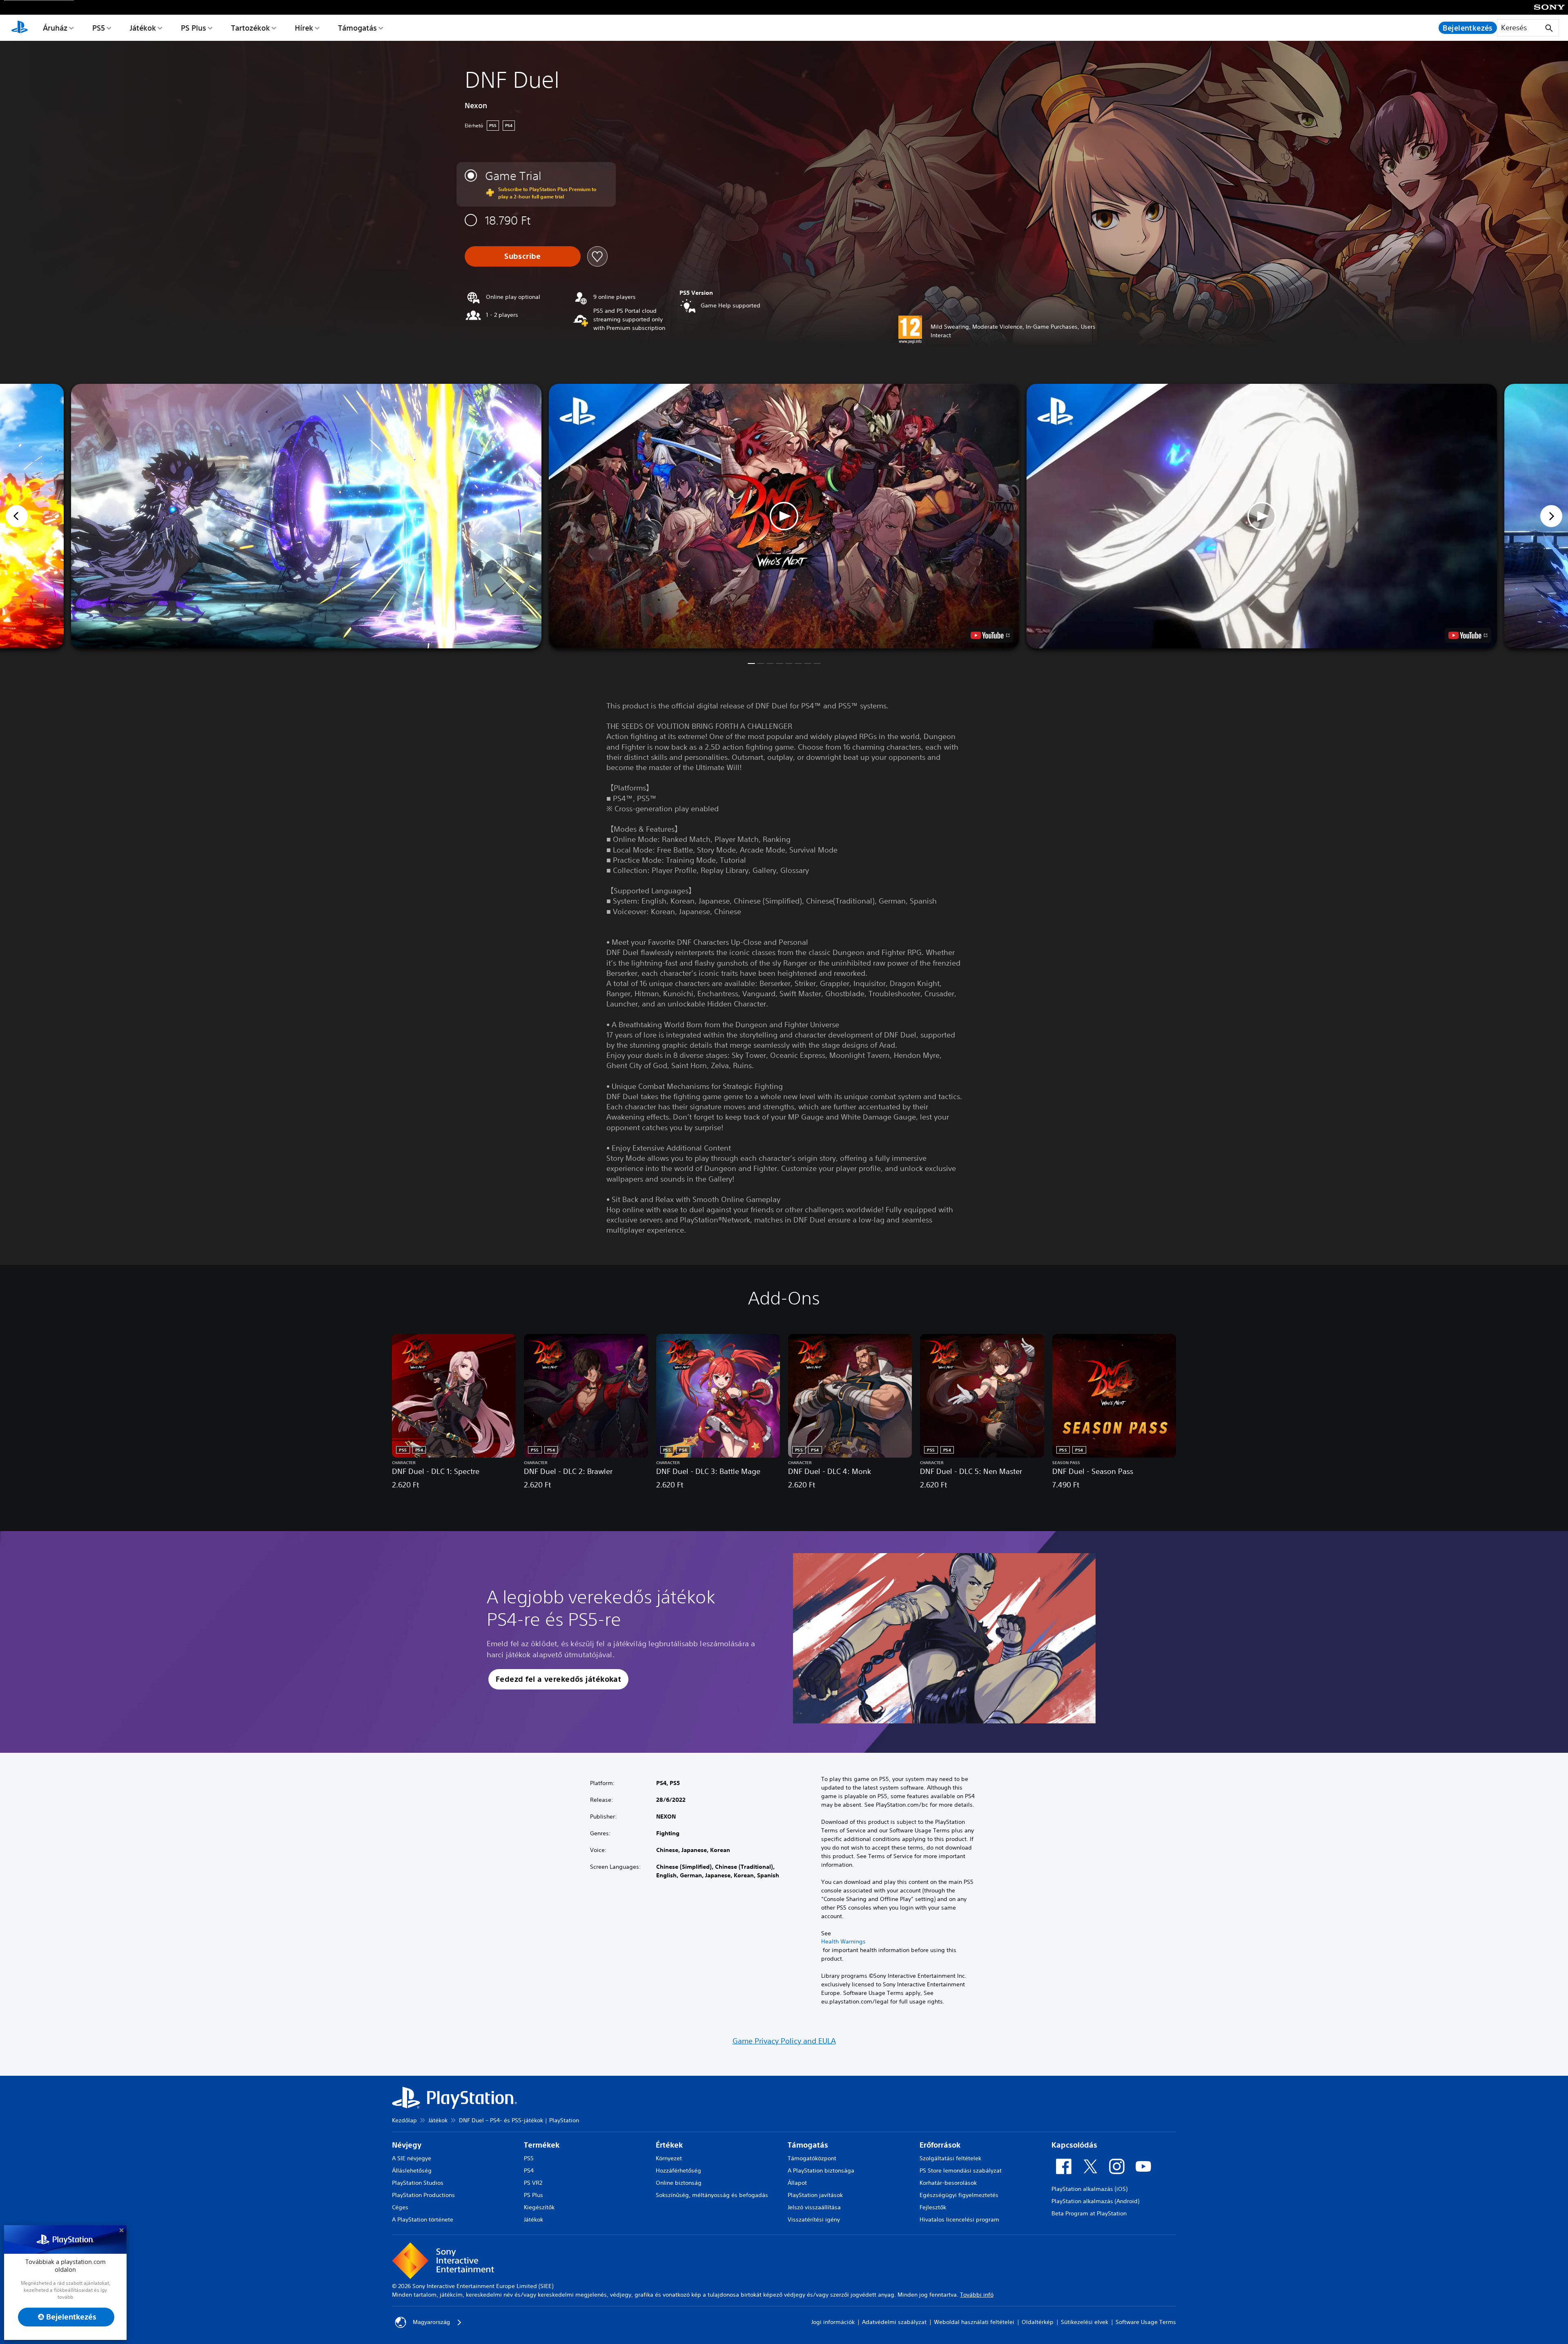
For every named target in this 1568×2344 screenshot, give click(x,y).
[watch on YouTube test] (990, 635)
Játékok (143, 28)
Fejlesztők (933, 2207)
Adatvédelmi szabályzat (894, 2322)
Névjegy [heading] (407, 2145)
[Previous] (17, 516)
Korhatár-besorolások (948, 2183)
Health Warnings (843, 1941)
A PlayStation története (423, 2219)
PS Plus (194, 28)
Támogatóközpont (812, 2158)
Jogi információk (833, 2322)
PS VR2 (533, 2183)
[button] (784, 516)
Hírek (304, 28)
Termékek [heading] (542, 2145)
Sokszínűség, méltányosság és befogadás (712, 2195)
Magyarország (431, 2322)
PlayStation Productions (423, 2195)
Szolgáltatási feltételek (950, 2158)
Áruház (55, 28)
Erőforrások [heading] (940, 2145)
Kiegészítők (539, 2207)
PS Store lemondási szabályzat (961, 2170)
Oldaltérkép (1038, 2322)
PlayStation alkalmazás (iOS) (1089, 2189)
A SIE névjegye (412, 2158)
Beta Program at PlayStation (1089, 2213)
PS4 (529, 2170)
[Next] (1551, 516)
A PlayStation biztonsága (821, 2170)
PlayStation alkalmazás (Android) (1095, 2201)
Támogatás (357, 28)
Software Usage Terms (1146, 2322)
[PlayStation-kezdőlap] (20, 28)
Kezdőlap (404, 2120)
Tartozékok (251, 28)
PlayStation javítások (815, 2195)
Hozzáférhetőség (678, 2170)
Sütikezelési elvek (1085, 2322)
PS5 (99, 28)
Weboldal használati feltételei (974, 2322)
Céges (400, 2207)
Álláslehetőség (412, 2170)
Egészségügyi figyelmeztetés (959, 2195)
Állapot (797, 2183)
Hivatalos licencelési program (959, 2219)
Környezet (669, 2158)
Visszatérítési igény (814, 2219)
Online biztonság (679, 2183)
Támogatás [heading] (808, 2145)
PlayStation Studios (418, 2183)
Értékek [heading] (669, 2145)
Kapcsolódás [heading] (1074, 2145)
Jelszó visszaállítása (814, 2207)
